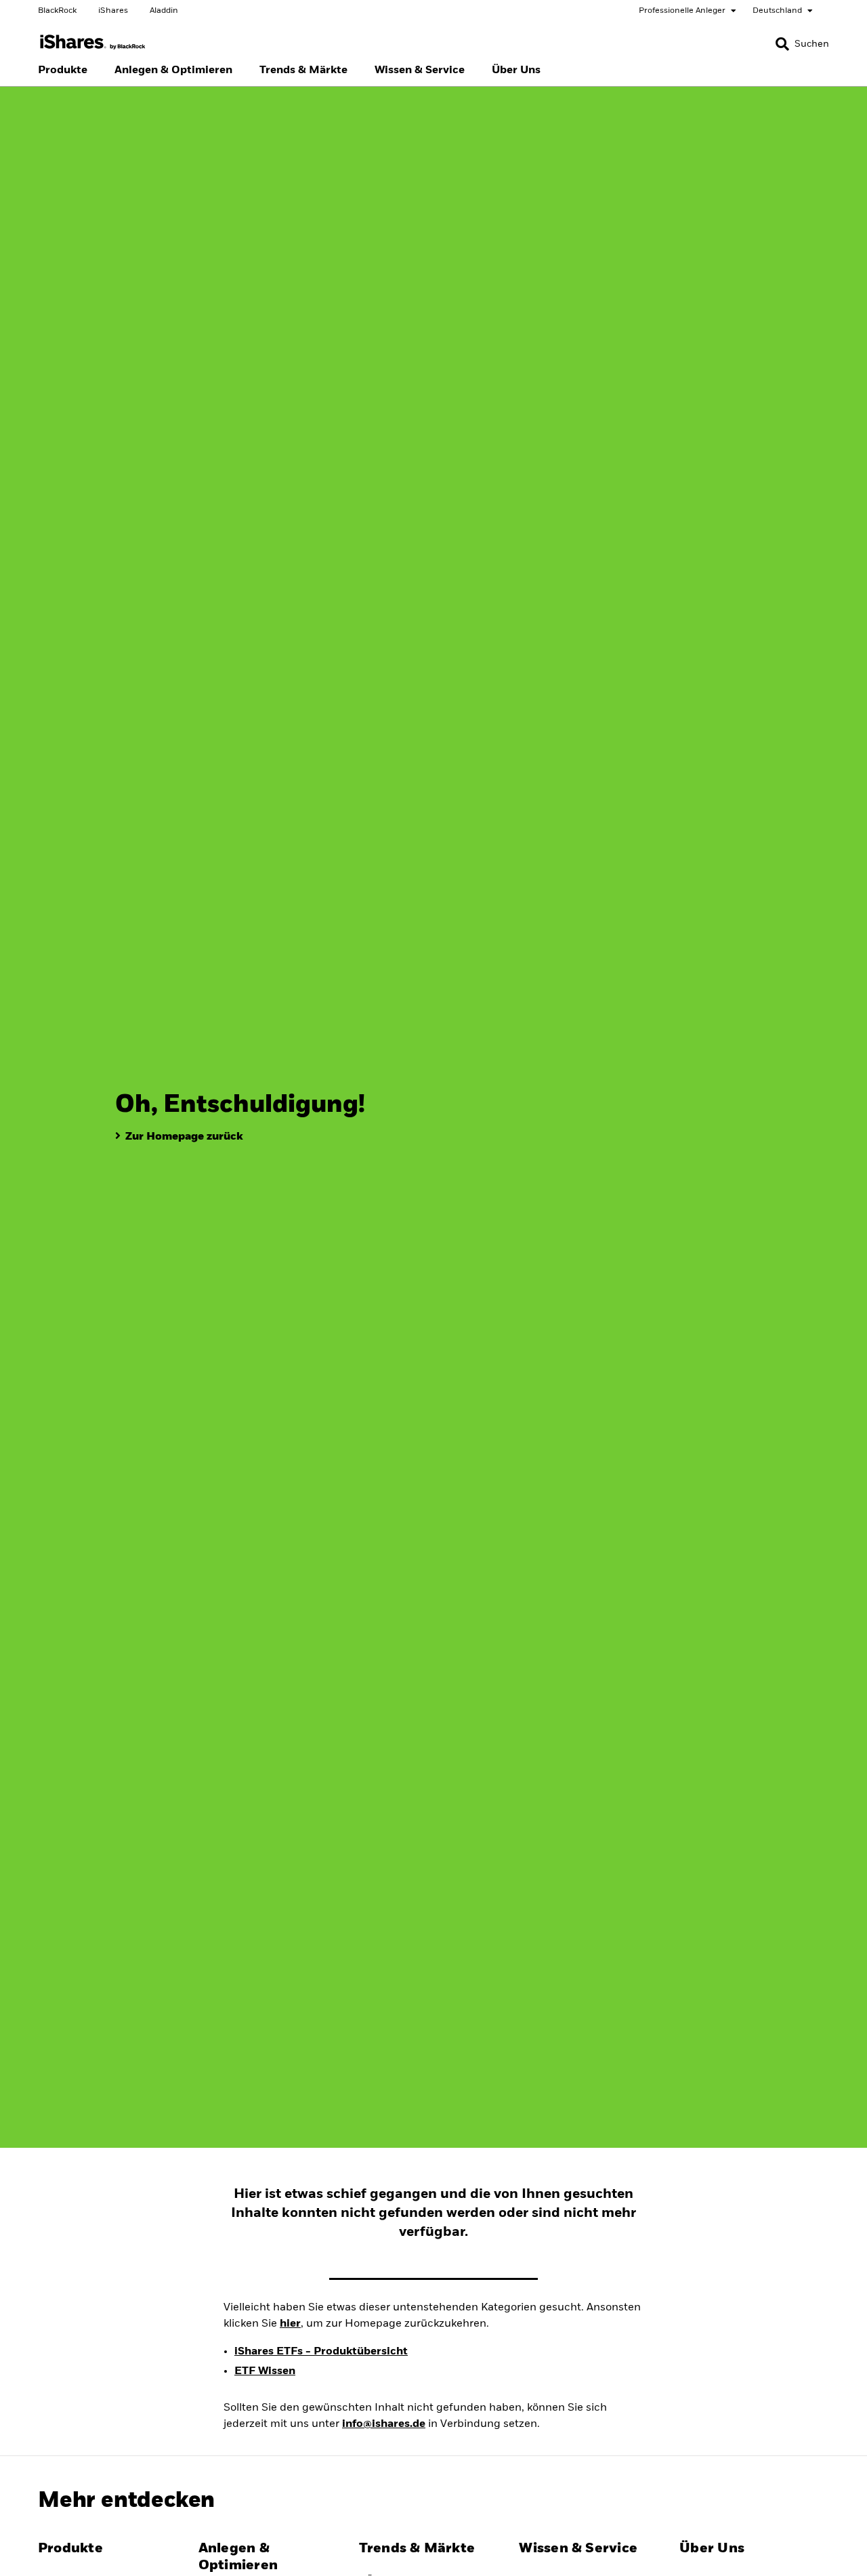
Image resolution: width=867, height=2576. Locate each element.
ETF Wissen (265, 2371)
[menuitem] (63, 70)
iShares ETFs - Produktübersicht (321, 2352)
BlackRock (57, 11)
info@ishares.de (384, 2424)
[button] (782, 44)
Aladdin (164, 11)
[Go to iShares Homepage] (93, 42)
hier (290, 2324)
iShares (113, 11)
